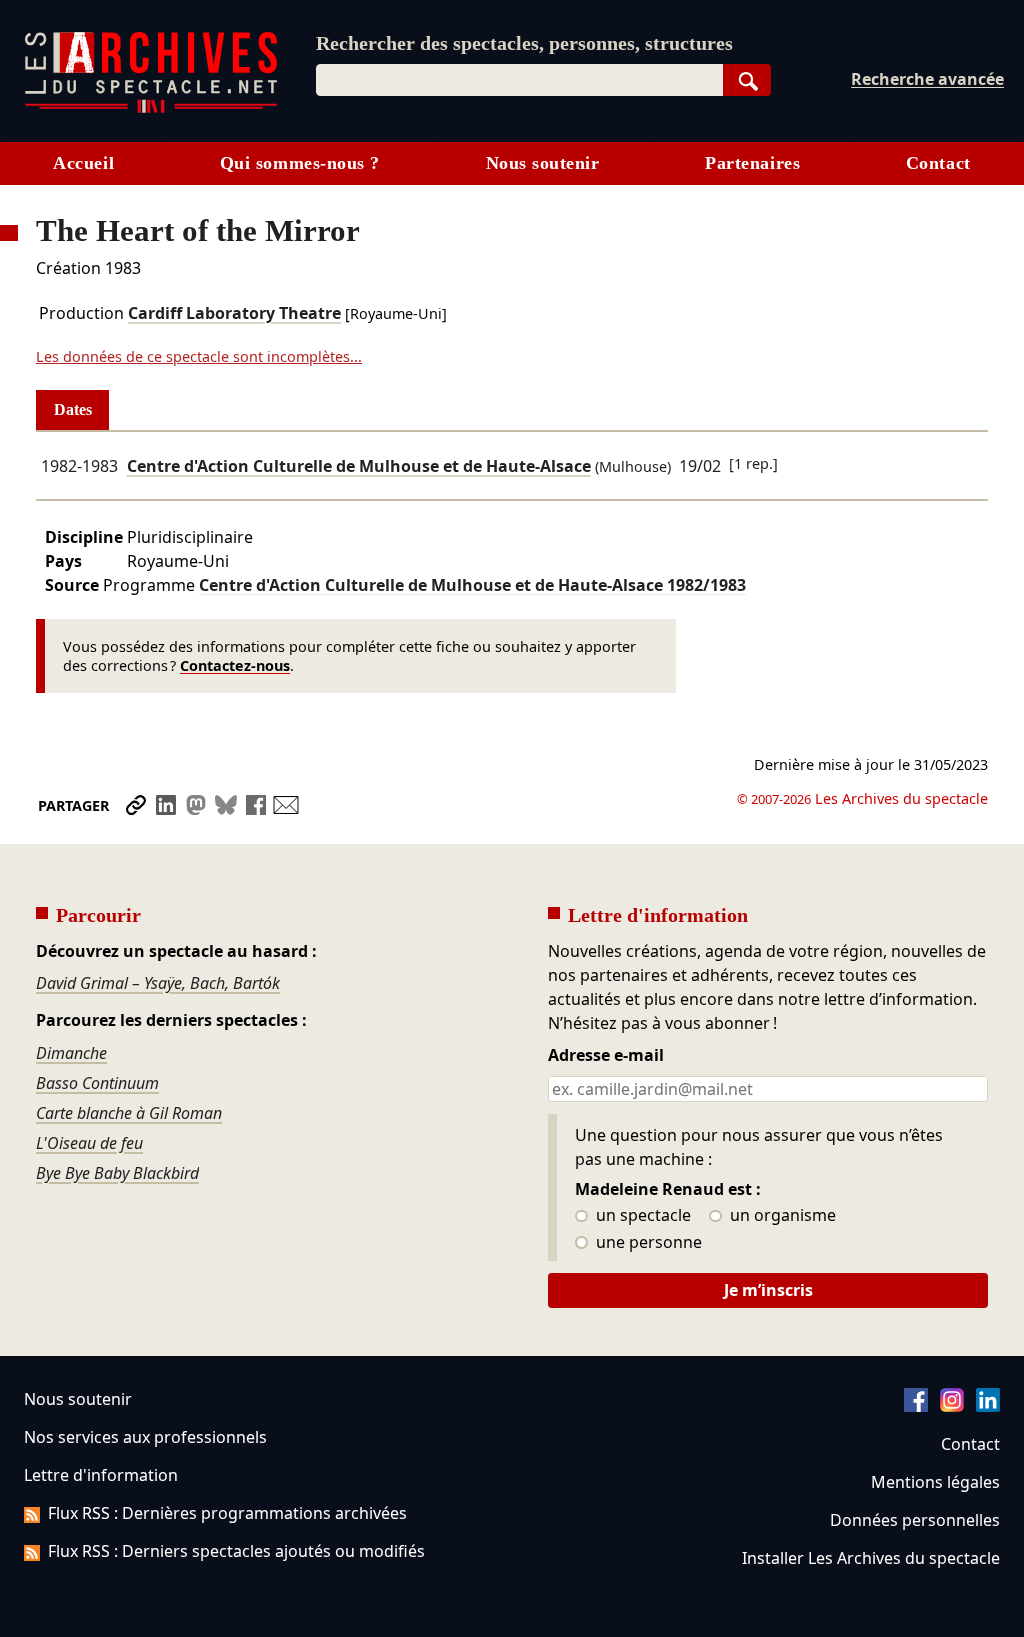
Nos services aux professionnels (145, 1437)
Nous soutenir (543, 163)
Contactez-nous (235, 665)
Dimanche (71, 1053)
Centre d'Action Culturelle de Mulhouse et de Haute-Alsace (359, 466)
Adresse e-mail (606, 1056)
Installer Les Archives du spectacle (871, 1558)
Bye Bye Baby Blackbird (117, 1173)
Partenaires (752, 163)
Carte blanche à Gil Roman (129, 1113)
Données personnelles (915, 1520)
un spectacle (641, 1216)
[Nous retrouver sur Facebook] (916, 1406)
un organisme (781, 1216)
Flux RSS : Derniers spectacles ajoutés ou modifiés (236, 1551)
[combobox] (519, 80)
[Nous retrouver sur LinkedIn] (988, 1406)
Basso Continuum (97, 1083)
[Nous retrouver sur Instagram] (952, 1406)
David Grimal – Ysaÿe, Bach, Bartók (158, 983)
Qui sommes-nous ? (300, 163)
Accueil (83, 163)
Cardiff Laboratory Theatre (234, 313)
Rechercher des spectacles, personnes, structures (524, 43)
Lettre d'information (101, 1475)
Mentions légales (935, 1482)
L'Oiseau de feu (89, 1143)
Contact (938, 163)
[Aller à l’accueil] (151, 108)
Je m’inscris (768, 1290)
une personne (647, 1243)
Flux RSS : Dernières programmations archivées (227, 1513)
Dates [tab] (73, 409)
